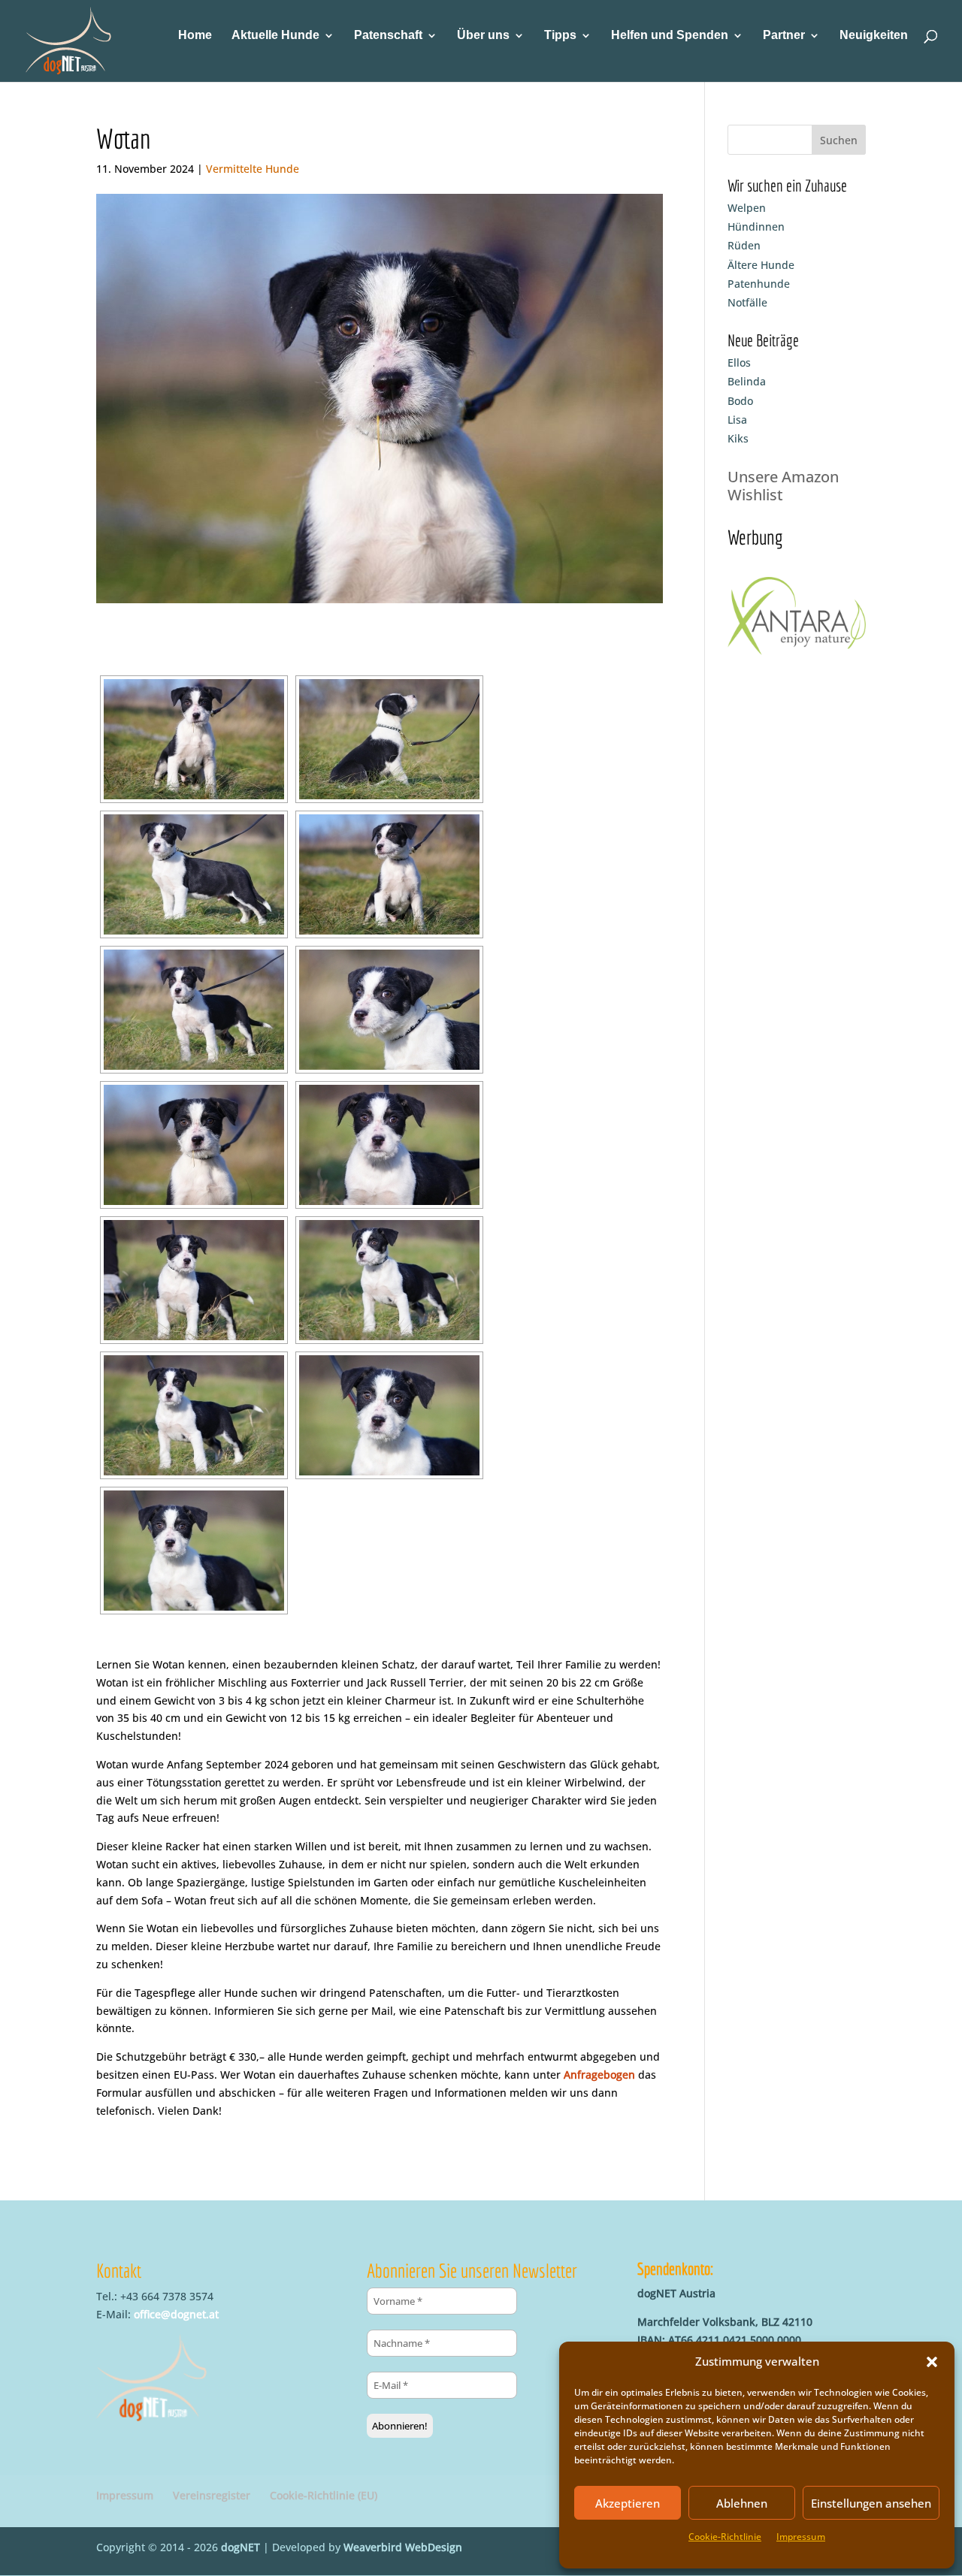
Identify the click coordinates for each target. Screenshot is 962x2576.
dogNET (240, 2547)
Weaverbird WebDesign (403, 2547)
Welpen (747, 208)
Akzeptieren (628, 2503)
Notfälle (747, 302)
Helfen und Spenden (670, 36)
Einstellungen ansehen (871, 2503)
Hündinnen (756, 226)
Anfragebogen (599, 2075)
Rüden (744, 245)
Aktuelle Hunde (275, 36)
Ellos (739, 362)
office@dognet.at (176, 2314)
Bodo (740, 401)
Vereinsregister (212, 2495)
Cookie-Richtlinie (725, 2537)
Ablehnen (742, 2503)
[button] (932, 2362)
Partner (784, 36)
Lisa (737, 420)
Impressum (801, 2537)
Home (195, 36)
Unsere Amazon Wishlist (783, 486)
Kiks (738, 438)
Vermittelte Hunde (253, 169)
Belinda (747, 381)
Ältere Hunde (761, 265)
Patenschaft (388, 36)
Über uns (483, 36)
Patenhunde (759, 284)
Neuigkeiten (874, 36)
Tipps (560, 36)
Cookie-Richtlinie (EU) (324, 2495)
